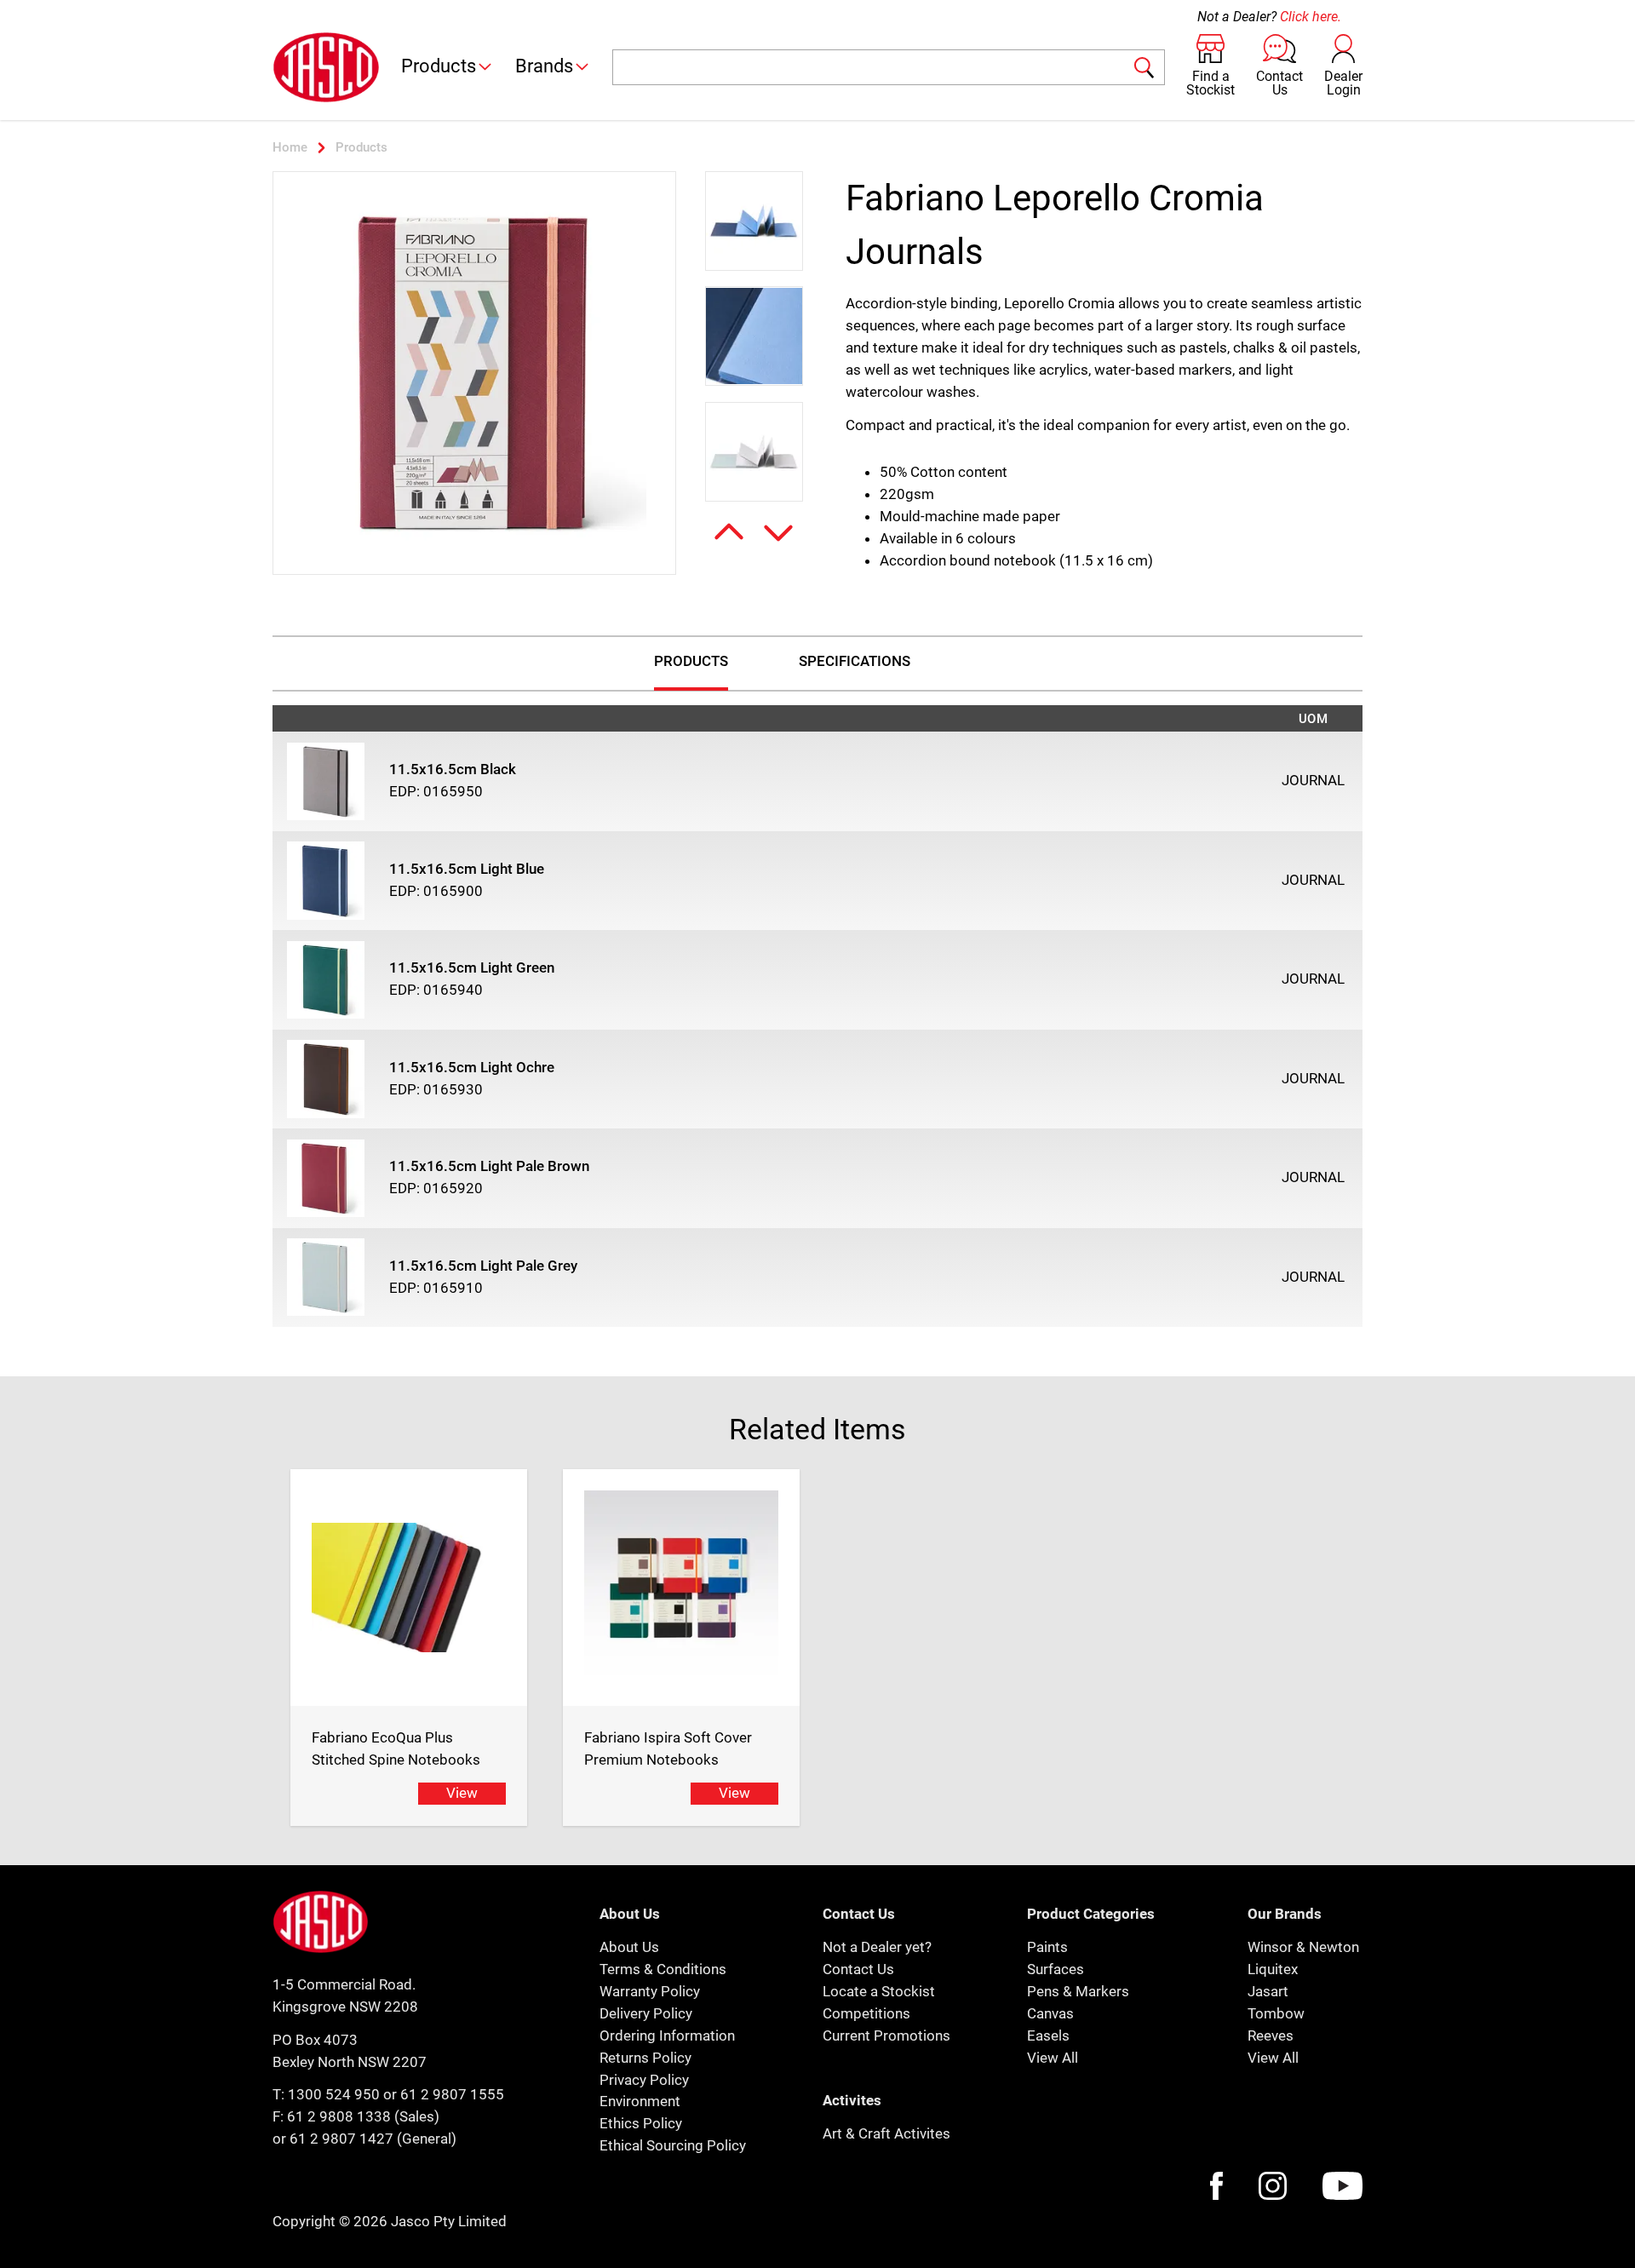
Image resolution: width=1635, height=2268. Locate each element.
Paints (1047, 1947)
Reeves (1271, 2035)
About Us (629, 1947)
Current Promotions (886, 2035)
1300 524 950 (334, 2094)
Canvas (1050, 2013)
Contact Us (858, 1969)
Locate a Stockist (879, 1991)
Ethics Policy (641, 2123)
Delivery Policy (646, 2013)
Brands (544, 66)
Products (439, 66)
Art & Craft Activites (886, 2133)
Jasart (1268, 1991)
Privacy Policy (644, 2080)
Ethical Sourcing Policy (673, 2145)
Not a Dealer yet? (877, 1947)
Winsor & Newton (1303, 1947)
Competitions (866, 2013)
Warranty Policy (650, 1991)
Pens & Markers (1078, 1991)
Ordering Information (667, 2035)
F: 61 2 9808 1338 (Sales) (356, 2116)
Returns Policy (645, 2058)
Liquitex (1273, 1969)
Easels (1048, 2035)
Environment (640, 2101)
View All (1053, 2058)
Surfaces (1056, 1969)
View (462, 1793)
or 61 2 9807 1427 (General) (364, 2139)
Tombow (1276, 2013)
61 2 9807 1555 (452, 2094)
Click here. (1311, 17)
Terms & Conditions (663, 1969)
